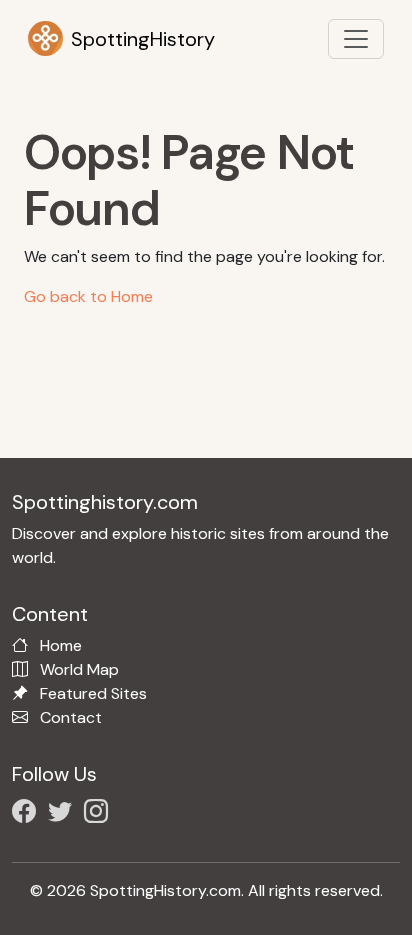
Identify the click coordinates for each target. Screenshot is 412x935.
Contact (71, 717)
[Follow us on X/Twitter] (64, 814)
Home (61, 645)
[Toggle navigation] (356, 39)
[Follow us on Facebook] (28, 814)
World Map (79, 669)
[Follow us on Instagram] (100, 814)
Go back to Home (88, 296)
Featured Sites (93, 693)
